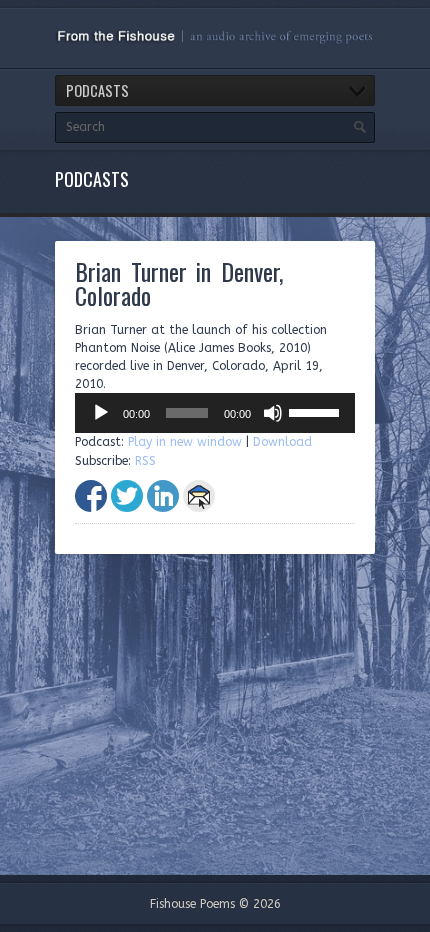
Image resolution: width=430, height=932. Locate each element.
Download (282, 442)
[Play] (101, 413)
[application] (215, 413)
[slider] (317, 411)
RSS (145, 461)
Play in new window (185, 442)
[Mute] (273, 413)
